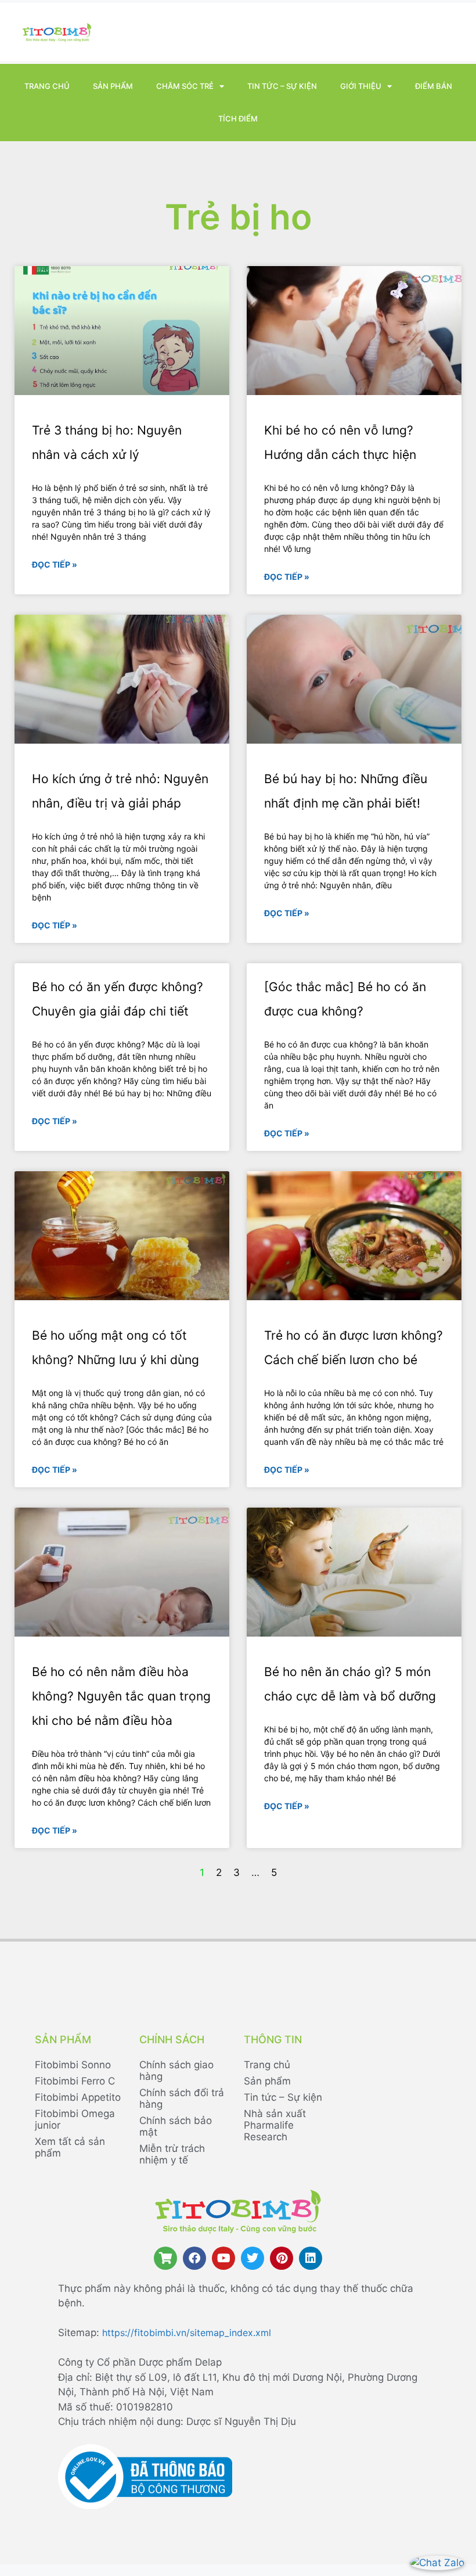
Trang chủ (47, 86)
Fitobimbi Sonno (73, 2065)
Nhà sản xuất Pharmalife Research (275, 2125)
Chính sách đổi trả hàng (182, 2098)
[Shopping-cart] (165, 2258)
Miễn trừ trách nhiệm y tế (172, 2154)
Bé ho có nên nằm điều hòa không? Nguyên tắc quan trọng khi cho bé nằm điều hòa (121, 1696)
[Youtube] (223, 2258)
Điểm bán (434, 86)
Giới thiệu (361, 86)
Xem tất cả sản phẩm (70, 2147)
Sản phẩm (113, 86)
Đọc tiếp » (55, 564)
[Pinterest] (282, 2258)
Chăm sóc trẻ (185, 86)
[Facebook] (194, 2258)
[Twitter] (253, 2258)
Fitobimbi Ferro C (75, 2081)
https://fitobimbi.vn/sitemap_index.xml (187, 2333)
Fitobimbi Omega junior (75, 2119)
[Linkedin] (311, 2258)
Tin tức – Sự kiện (282, 86)
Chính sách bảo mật (176, 2126)
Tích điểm (238, 119)
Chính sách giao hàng (176, 2071)
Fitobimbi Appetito (78, 2097)
